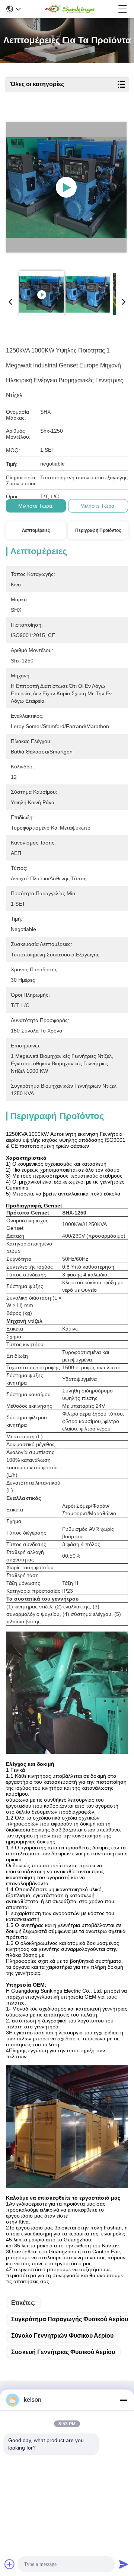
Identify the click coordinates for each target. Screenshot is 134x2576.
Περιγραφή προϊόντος (98, 530)
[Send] (124, 2564)
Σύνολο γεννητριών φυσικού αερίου (62, 2336)
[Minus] (124, 2400)
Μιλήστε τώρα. (36, 506)
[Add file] (10, 2564)
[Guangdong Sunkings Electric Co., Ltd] (69, 9)
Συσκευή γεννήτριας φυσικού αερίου (63, 2352)
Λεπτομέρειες (36, 530)
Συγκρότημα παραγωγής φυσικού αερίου (70, 2319)
